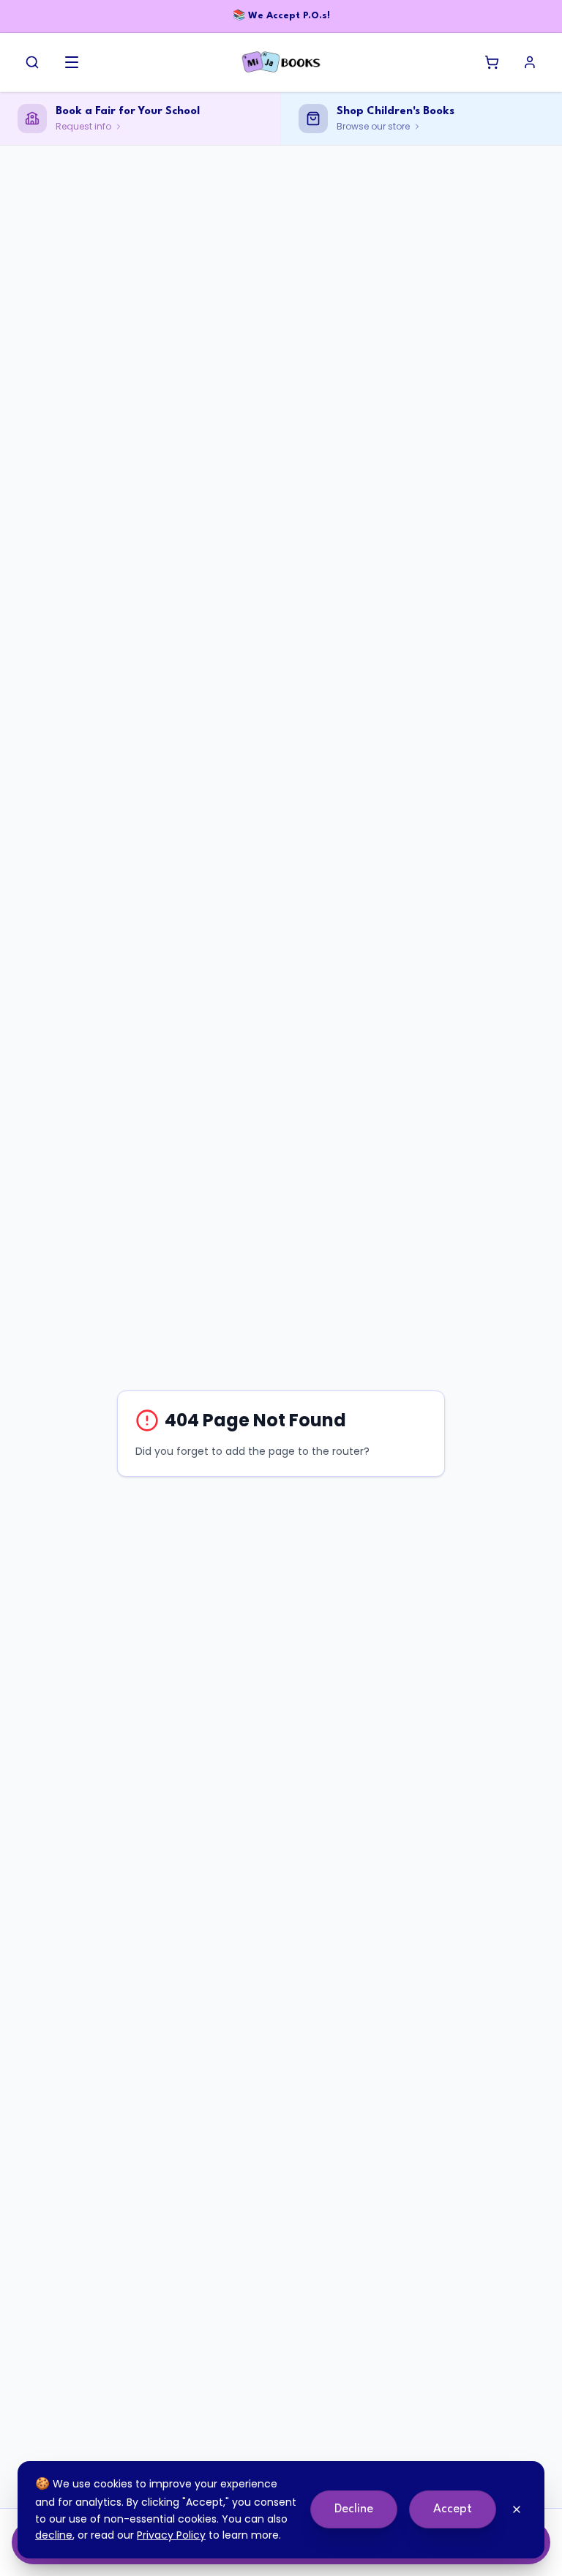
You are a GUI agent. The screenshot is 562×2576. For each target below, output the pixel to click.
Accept (453, 2509)
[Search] (32, 62)
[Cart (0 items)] (492, 62)
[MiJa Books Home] (281, 62)
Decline (354, 2509)
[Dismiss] (517, 2509)
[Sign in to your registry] (530, 62)
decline (54, 2535)
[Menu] (72, 62)
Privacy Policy (171, 2535)
